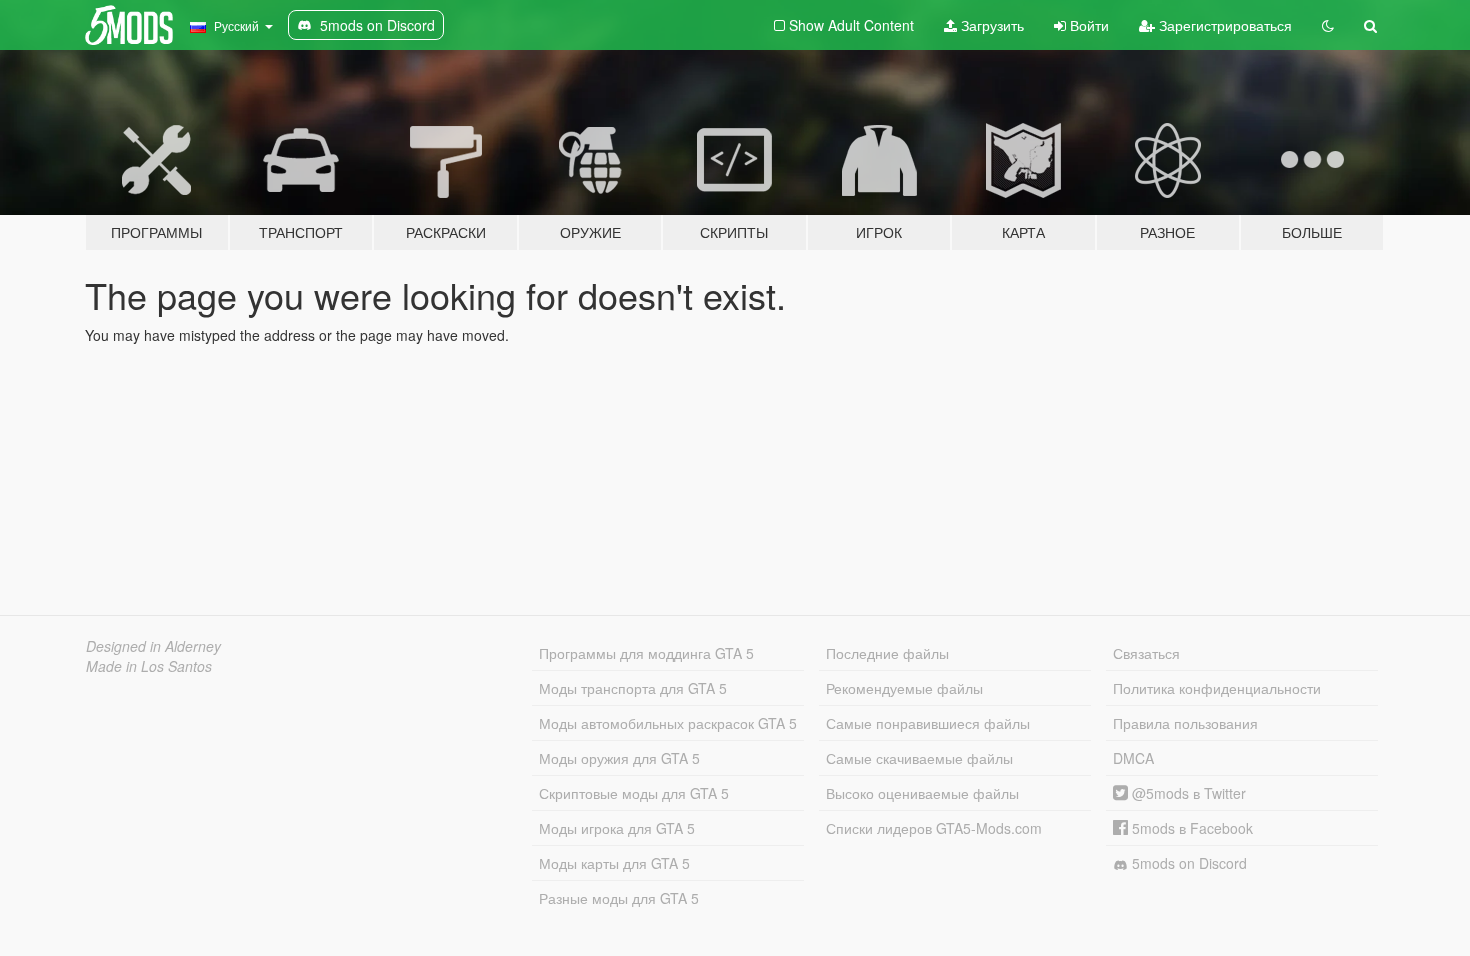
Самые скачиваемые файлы (919, 758)
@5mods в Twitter (1187, 793)
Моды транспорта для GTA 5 (633, 688)
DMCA (1133, 758)
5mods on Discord (1187, 863)
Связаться (1146, 653)
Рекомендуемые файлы (904, 688)
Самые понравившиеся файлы (928, 723)
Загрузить (990, 25)
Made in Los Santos (149, 666)
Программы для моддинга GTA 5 (646, 653)
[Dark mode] (1328, 25)
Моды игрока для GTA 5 (617, 828)
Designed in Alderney (153, 646)
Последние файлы (887, 653)
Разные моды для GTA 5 (619, 898)
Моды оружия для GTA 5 (619, 758)
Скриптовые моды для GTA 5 (634, 793)
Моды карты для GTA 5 (614, 863)
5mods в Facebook (1190, 828)
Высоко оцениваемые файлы (922, 793)
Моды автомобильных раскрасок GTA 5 (668, 723)
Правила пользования (1185, 723)
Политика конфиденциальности (1217, 688)
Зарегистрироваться (1223, 25)
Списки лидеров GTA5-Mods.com (934, 828)
